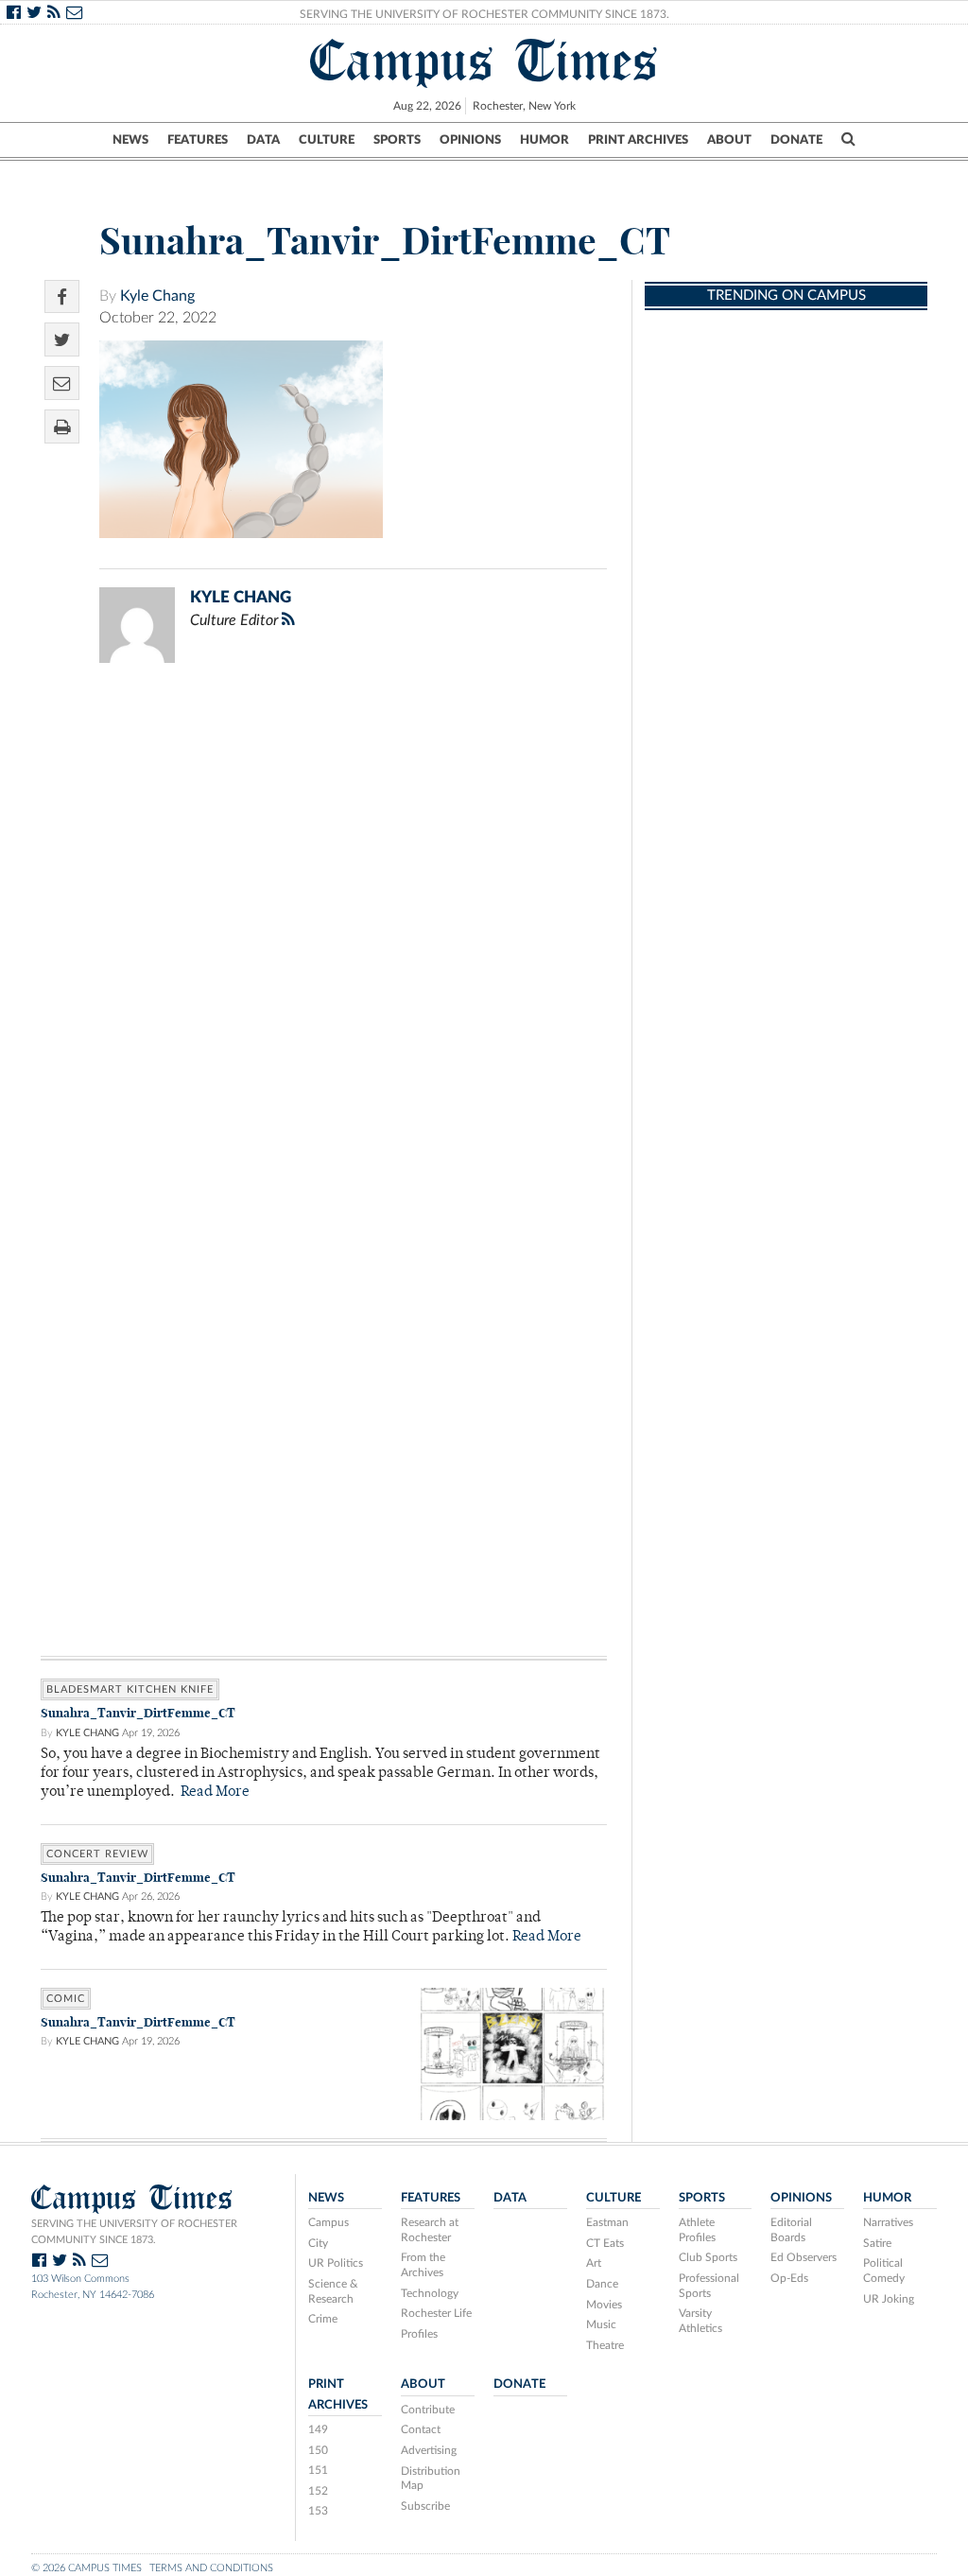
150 (318, 2450)
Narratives (888, 2222)
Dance (602, 2284)
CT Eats (605, 2243)
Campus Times (484, 61)
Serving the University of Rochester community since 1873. (134, 2232)
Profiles (419, 2334)
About (729, 140)
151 (318, 2470)
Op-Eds (789, 2278)
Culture (327, 140)
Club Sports (708, 2257)
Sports (397, 140)
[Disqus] (324, 924)
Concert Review (97, 1854)
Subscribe (425, 2506)
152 (318, 2491)
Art (594, 2263)
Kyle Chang (157, 296)
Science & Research (333, 2291)
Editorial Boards (791, 2230)
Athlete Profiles (697, 2230)
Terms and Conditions (211, 2568)
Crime (323, 2319)
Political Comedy (884, 2271)
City (318, 2243)
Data (263, 140)
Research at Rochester (430, 2230)
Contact (421, 2429)
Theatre (605, 2345)
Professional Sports (709, 2286)
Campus (328, 2222)
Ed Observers (804, 2257)
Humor (544, 140)
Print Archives (638, 140)
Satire (877, 2243)
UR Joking (889, 2299)
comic (66, 1999)
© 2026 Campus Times (86, 2568)
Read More (215, 1793)
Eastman (607, 2222)
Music (601, 2324)
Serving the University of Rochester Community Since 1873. (484, 14)
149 (318, 2429)
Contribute (428, 2410)
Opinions (470, 140)
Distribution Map (431, 2479)
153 (318, 2511)
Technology (430, 2293)
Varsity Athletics (700, 2321)
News (130, 140)
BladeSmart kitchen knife (130, 1689)
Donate (796, 140)
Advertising (429, 2450)
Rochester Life (436, 2313)
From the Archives (423, 2265)
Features (198, 140)
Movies (604, 2305)
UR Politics (336, 2263)
